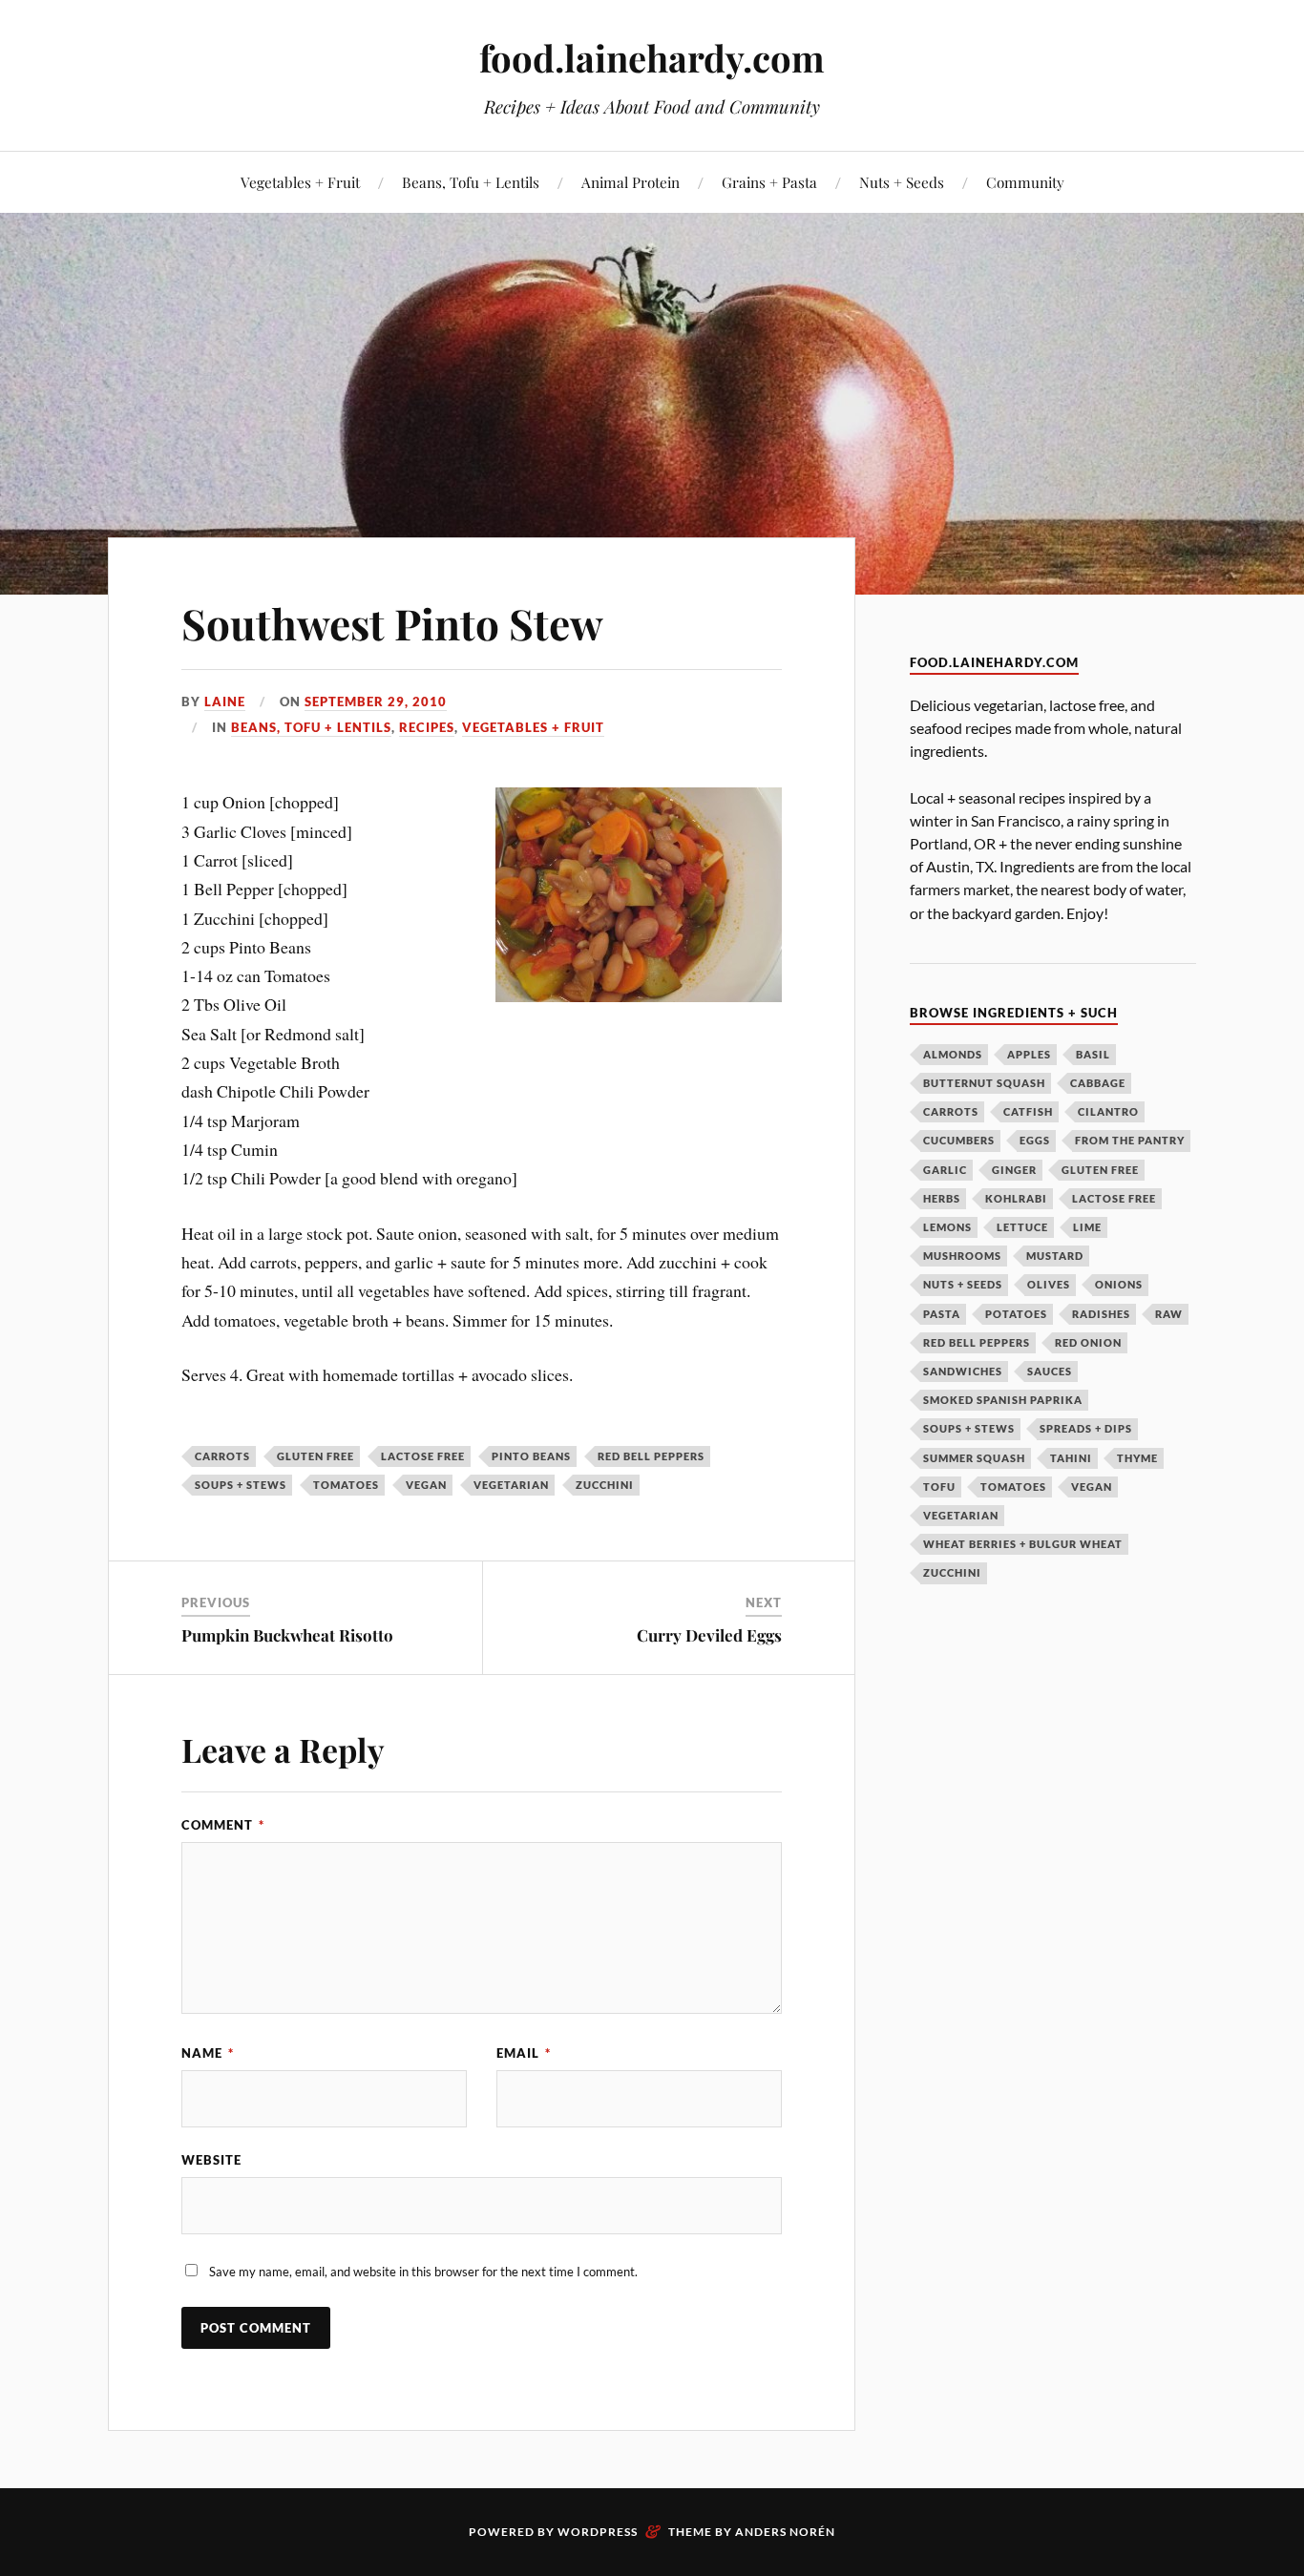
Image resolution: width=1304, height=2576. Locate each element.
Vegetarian (511, 1485)
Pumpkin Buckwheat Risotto (287, 1635)
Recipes (427, 727)
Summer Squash (974, 1458)
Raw (1169, 1314)
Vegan (426, 1485)
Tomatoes (346, 1485)
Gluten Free (315, 1456)
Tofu (939, 1487)
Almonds (953, 1054)
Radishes (1101, 1314)
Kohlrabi (1016, 1198)
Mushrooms (962, 1256)
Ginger (1014, 1170)
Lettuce (1022, 1227)
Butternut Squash (984, 1083)
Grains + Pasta (769, 182)
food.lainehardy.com (652, 58)
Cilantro (1108, 1111)
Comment (223, 1825)
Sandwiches (963, 1371)
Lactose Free (423, 1456)
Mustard (1055, 1256)
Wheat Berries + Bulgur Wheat (1023, 1544)
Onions (1119, 1284)
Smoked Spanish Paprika (1003, 1400)
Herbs (942, 1198)
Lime (1087, 1227)
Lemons (947, 1227)
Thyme (1137, 1458)
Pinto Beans (531, 1456)
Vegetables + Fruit (300, 182)
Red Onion (1088, 1342)
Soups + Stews (241, 1485)
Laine (225, 702)
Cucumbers (959, 1140)
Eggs (1035, 1140)
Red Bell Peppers (651, 1456)
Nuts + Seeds (902, 182)
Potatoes (1016, 1314)
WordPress (598, 2532)
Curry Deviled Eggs (709, 1635)
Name (208, 2053)
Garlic (945, 1170)
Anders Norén (785, 2532)
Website (211, 2160)
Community (1025, 182)
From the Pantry (1130, 1140)
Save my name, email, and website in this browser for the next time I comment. (423, 2272)
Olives (1049, 1284)
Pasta (942, 1314)
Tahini (1071, 1458)
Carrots (222, 1456)
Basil (1093, 1054)
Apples (1029, 1054)
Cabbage (1098, 1083)
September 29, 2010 (376, 702)
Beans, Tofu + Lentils (471, 182)
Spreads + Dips (1086, 1428)
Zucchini (605, 1485)
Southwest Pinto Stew (392, 623)
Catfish (1028, 1111)
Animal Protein (631, 182)
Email (524, 2053)
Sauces (1050, 1371)
